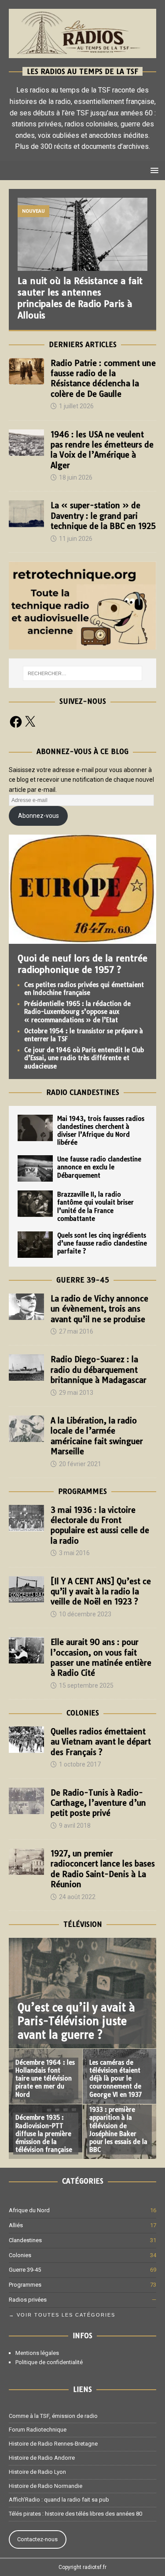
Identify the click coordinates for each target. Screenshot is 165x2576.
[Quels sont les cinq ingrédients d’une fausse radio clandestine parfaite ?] (35, 1245)
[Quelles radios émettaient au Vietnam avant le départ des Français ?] (26, 1740)
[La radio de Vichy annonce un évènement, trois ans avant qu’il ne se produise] (26, 1307)
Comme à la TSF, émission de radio (53, 2416)
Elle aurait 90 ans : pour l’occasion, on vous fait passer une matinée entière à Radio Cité (101, 1658)
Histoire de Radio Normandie (46, 2486)
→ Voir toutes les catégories (62, 2315)
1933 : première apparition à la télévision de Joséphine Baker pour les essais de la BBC (118, 2130)
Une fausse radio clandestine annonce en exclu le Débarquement (99, 1167)
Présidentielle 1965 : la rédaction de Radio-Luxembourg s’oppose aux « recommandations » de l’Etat (77, 1012)
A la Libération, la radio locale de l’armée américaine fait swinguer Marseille (97, 1436)
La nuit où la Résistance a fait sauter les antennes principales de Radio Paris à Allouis (80, 298)
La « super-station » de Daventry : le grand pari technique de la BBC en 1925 (103, 516)
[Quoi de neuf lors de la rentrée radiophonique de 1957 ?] (82, 939)
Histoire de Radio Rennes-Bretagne (53, 2444)
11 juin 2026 (76, 539)
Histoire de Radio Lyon (37, 2472)
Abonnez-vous (38, 816)
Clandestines (25, 2240)
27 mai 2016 (76, 1331)
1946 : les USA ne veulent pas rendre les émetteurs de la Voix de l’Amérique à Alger (102, 450)
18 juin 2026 (76, 477)
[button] (153, 170)
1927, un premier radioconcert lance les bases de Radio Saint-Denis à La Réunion (103, 1869)
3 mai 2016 (74, 1553)
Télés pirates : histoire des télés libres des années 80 (75, 2514)
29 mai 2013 (76, 1393)
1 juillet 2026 (76, 406)
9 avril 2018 (75, 1826)
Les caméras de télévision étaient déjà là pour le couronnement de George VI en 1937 (116, 2079)
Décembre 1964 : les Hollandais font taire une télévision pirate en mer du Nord (45, 2079)
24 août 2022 (77, 1897)
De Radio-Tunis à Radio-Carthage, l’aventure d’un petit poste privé (98, 1803)
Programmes (82, 1491)
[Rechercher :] (83, 673)
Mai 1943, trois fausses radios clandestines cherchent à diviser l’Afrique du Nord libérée (101, 1131)
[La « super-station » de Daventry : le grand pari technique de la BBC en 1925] (26, 514)
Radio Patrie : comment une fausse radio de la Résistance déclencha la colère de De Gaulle (103, 379)
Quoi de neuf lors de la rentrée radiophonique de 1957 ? (82, 964)
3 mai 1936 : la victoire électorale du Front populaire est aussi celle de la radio (100, 1525)
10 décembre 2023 (85, 1614)
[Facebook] (16, 722)
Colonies (83, 1713)
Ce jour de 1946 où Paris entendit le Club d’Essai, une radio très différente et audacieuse (84, 1058)
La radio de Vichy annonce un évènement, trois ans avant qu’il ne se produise (99, 1309)
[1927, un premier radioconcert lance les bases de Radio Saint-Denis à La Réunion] (26, 1862)
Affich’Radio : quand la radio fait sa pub (59, 2500)
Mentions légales (37, 2353)
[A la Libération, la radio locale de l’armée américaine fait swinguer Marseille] (26, 1429)
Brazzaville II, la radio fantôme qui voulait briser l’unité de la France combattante (95, 1207)
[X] (30, 722)
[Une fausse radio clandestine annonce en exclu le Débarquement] (35, 1168)
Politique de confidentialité (49, 2362)
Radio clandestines (83, 1092)
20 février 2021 (80, 1464)
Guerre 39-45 (83, 1280)
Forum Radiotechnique (38, 2430)
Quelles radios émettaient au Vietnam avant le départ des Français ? (101, 1742)
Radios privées (28, 2300)
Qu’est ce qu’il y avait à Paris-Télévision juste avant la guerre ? (76, 2021)
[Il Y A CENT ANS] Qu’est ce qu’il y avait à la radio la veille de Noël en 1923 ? (101, 1592)
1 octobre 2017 (80, 1764)
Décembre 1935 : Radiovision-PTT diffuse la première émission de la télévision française (44, 2134)
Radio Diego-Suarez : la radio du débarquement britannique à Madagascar (99, 1370)
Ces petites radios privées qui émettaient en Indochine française (84, 989)
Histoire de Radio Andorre (42, 2458)
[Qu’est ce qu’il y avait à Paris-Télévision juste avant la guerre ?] (82, 1993)
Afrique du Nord (29, 2210)
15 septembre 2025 (86, 1685)
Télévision (83, 1924)
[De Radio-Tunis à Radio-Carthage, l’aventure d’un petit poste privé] (26, 1801)
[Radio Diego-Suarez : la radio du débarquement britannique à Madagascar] (26, 1367)
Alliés (16, 2225)
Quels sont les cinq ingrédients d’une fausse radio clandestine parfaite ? (102, 1243)
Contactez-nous (37, 2539)
